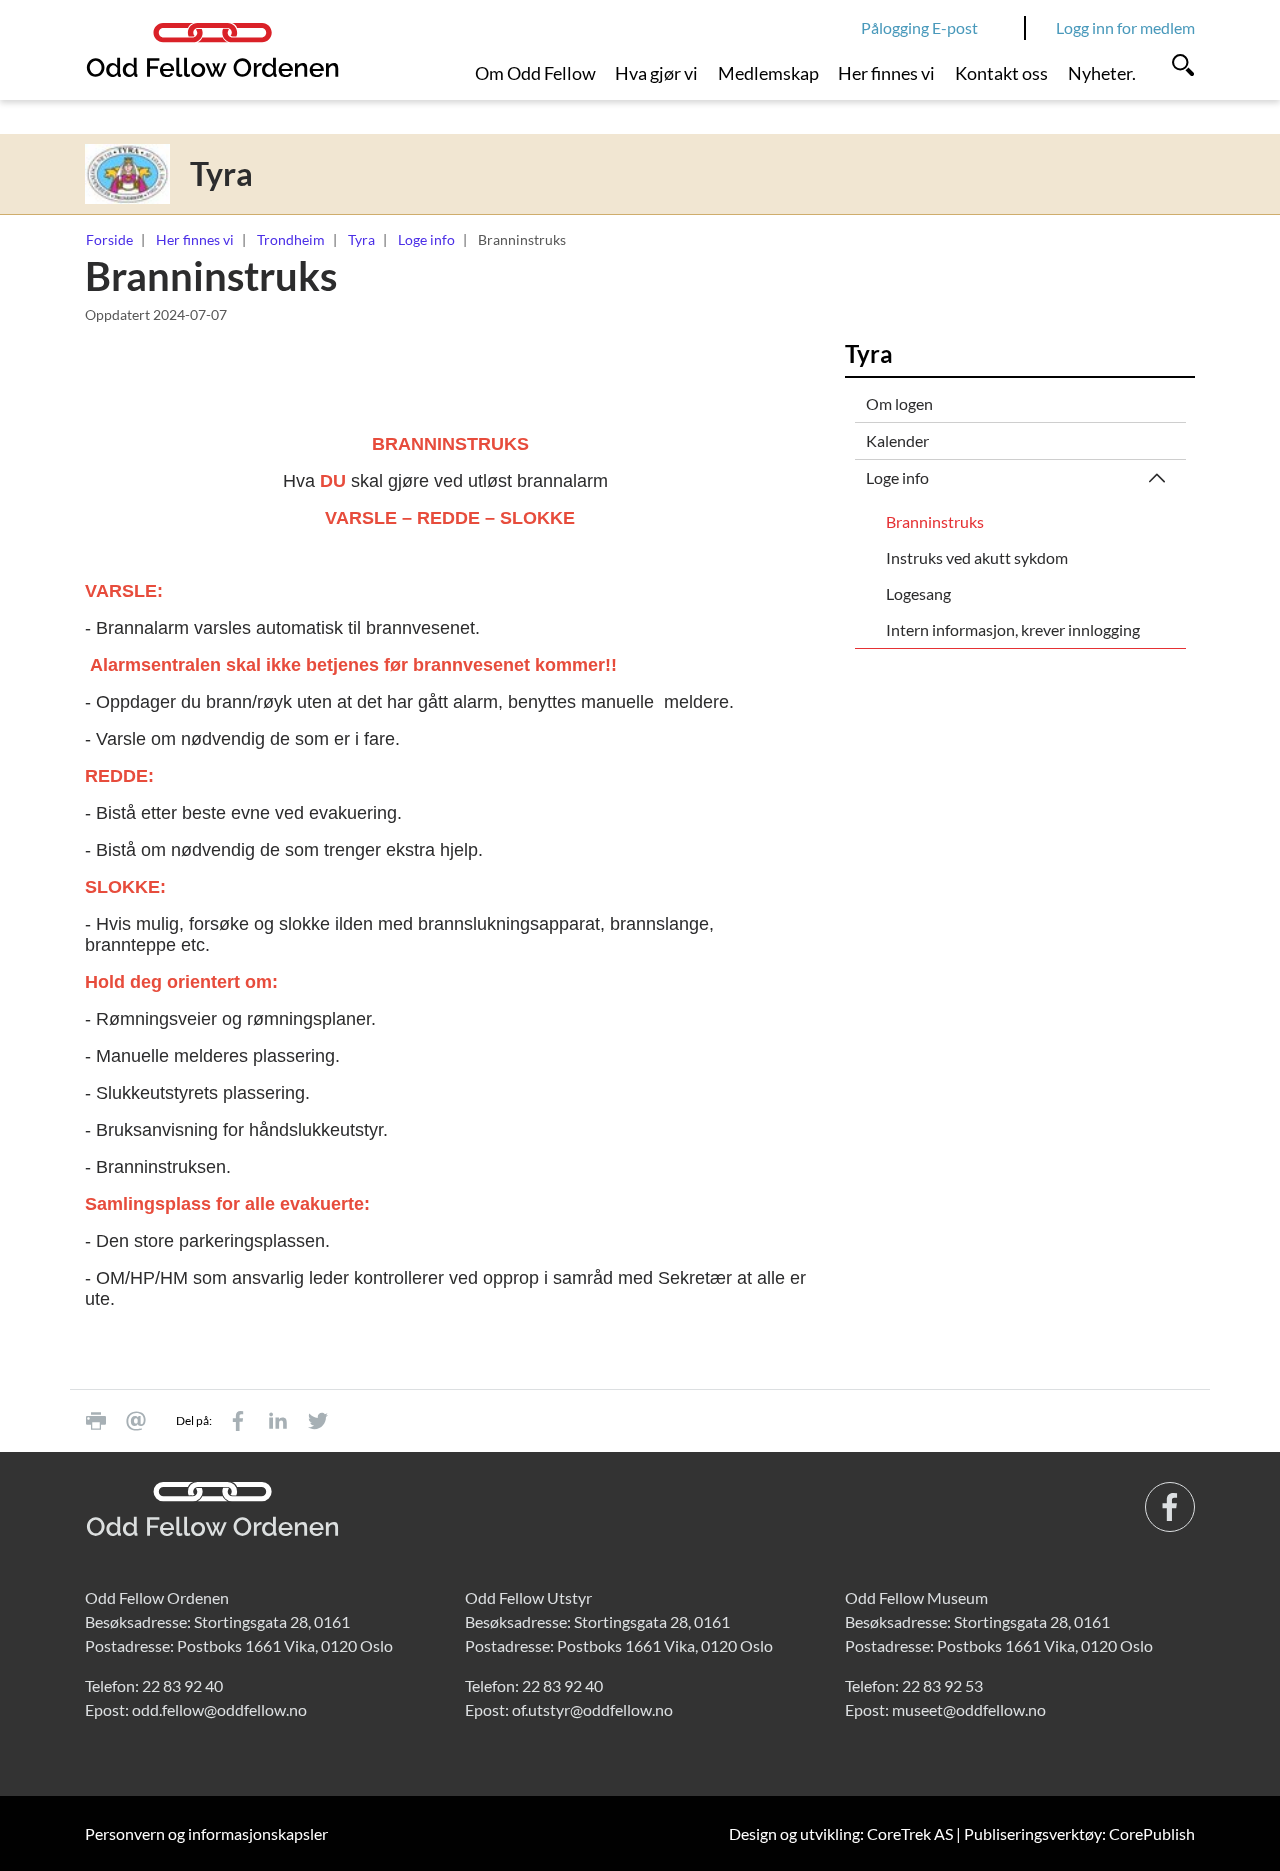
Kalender (897, 440)
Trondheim (291, 239)
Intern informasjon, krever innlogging (1013, 629)
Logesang (918, 593)
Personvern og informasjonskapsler (206, 1833)
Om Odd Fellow (535, 73)
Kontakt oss (1001, 73)
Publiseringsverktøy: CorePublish (1079, 1833)
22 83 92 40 (182, 1685)
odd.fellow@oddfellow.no (219, 1709)
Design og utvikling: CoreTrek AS (841, 1833)
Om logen (899, 403)
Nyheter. (1102, 73)
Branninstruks (935, 521)
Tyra (361, 239)
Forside (109, 239)
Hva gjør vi (656, 73)
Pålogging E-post (919, 27)
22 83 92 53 (942, 1685)
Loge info (426, 239)
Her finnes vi (886, 73)
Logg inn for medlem (1125, 27)
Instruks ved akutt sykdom (977, 557)
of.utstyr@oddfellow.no (592, 1709)
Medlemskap (768, 73)
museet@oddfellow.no (969, 1709)
